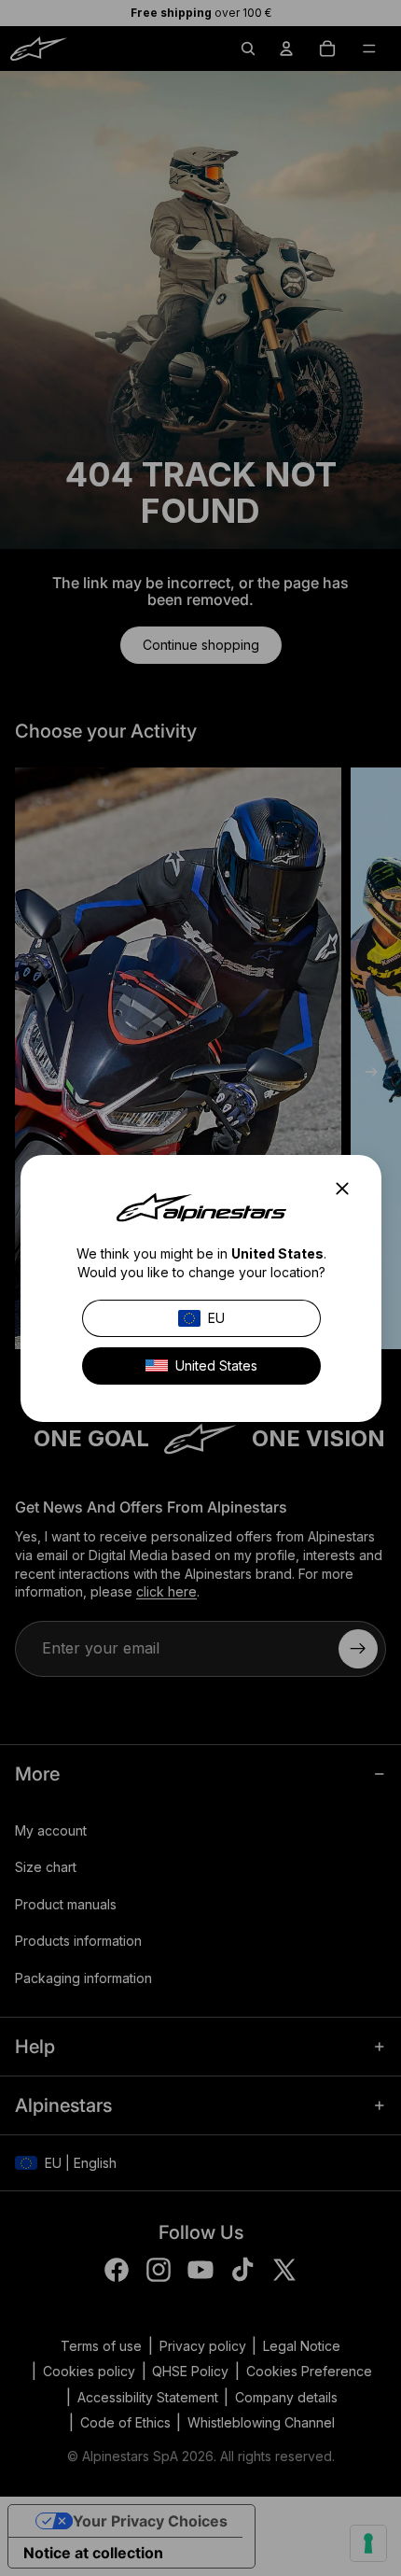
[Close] (348, 1189)
